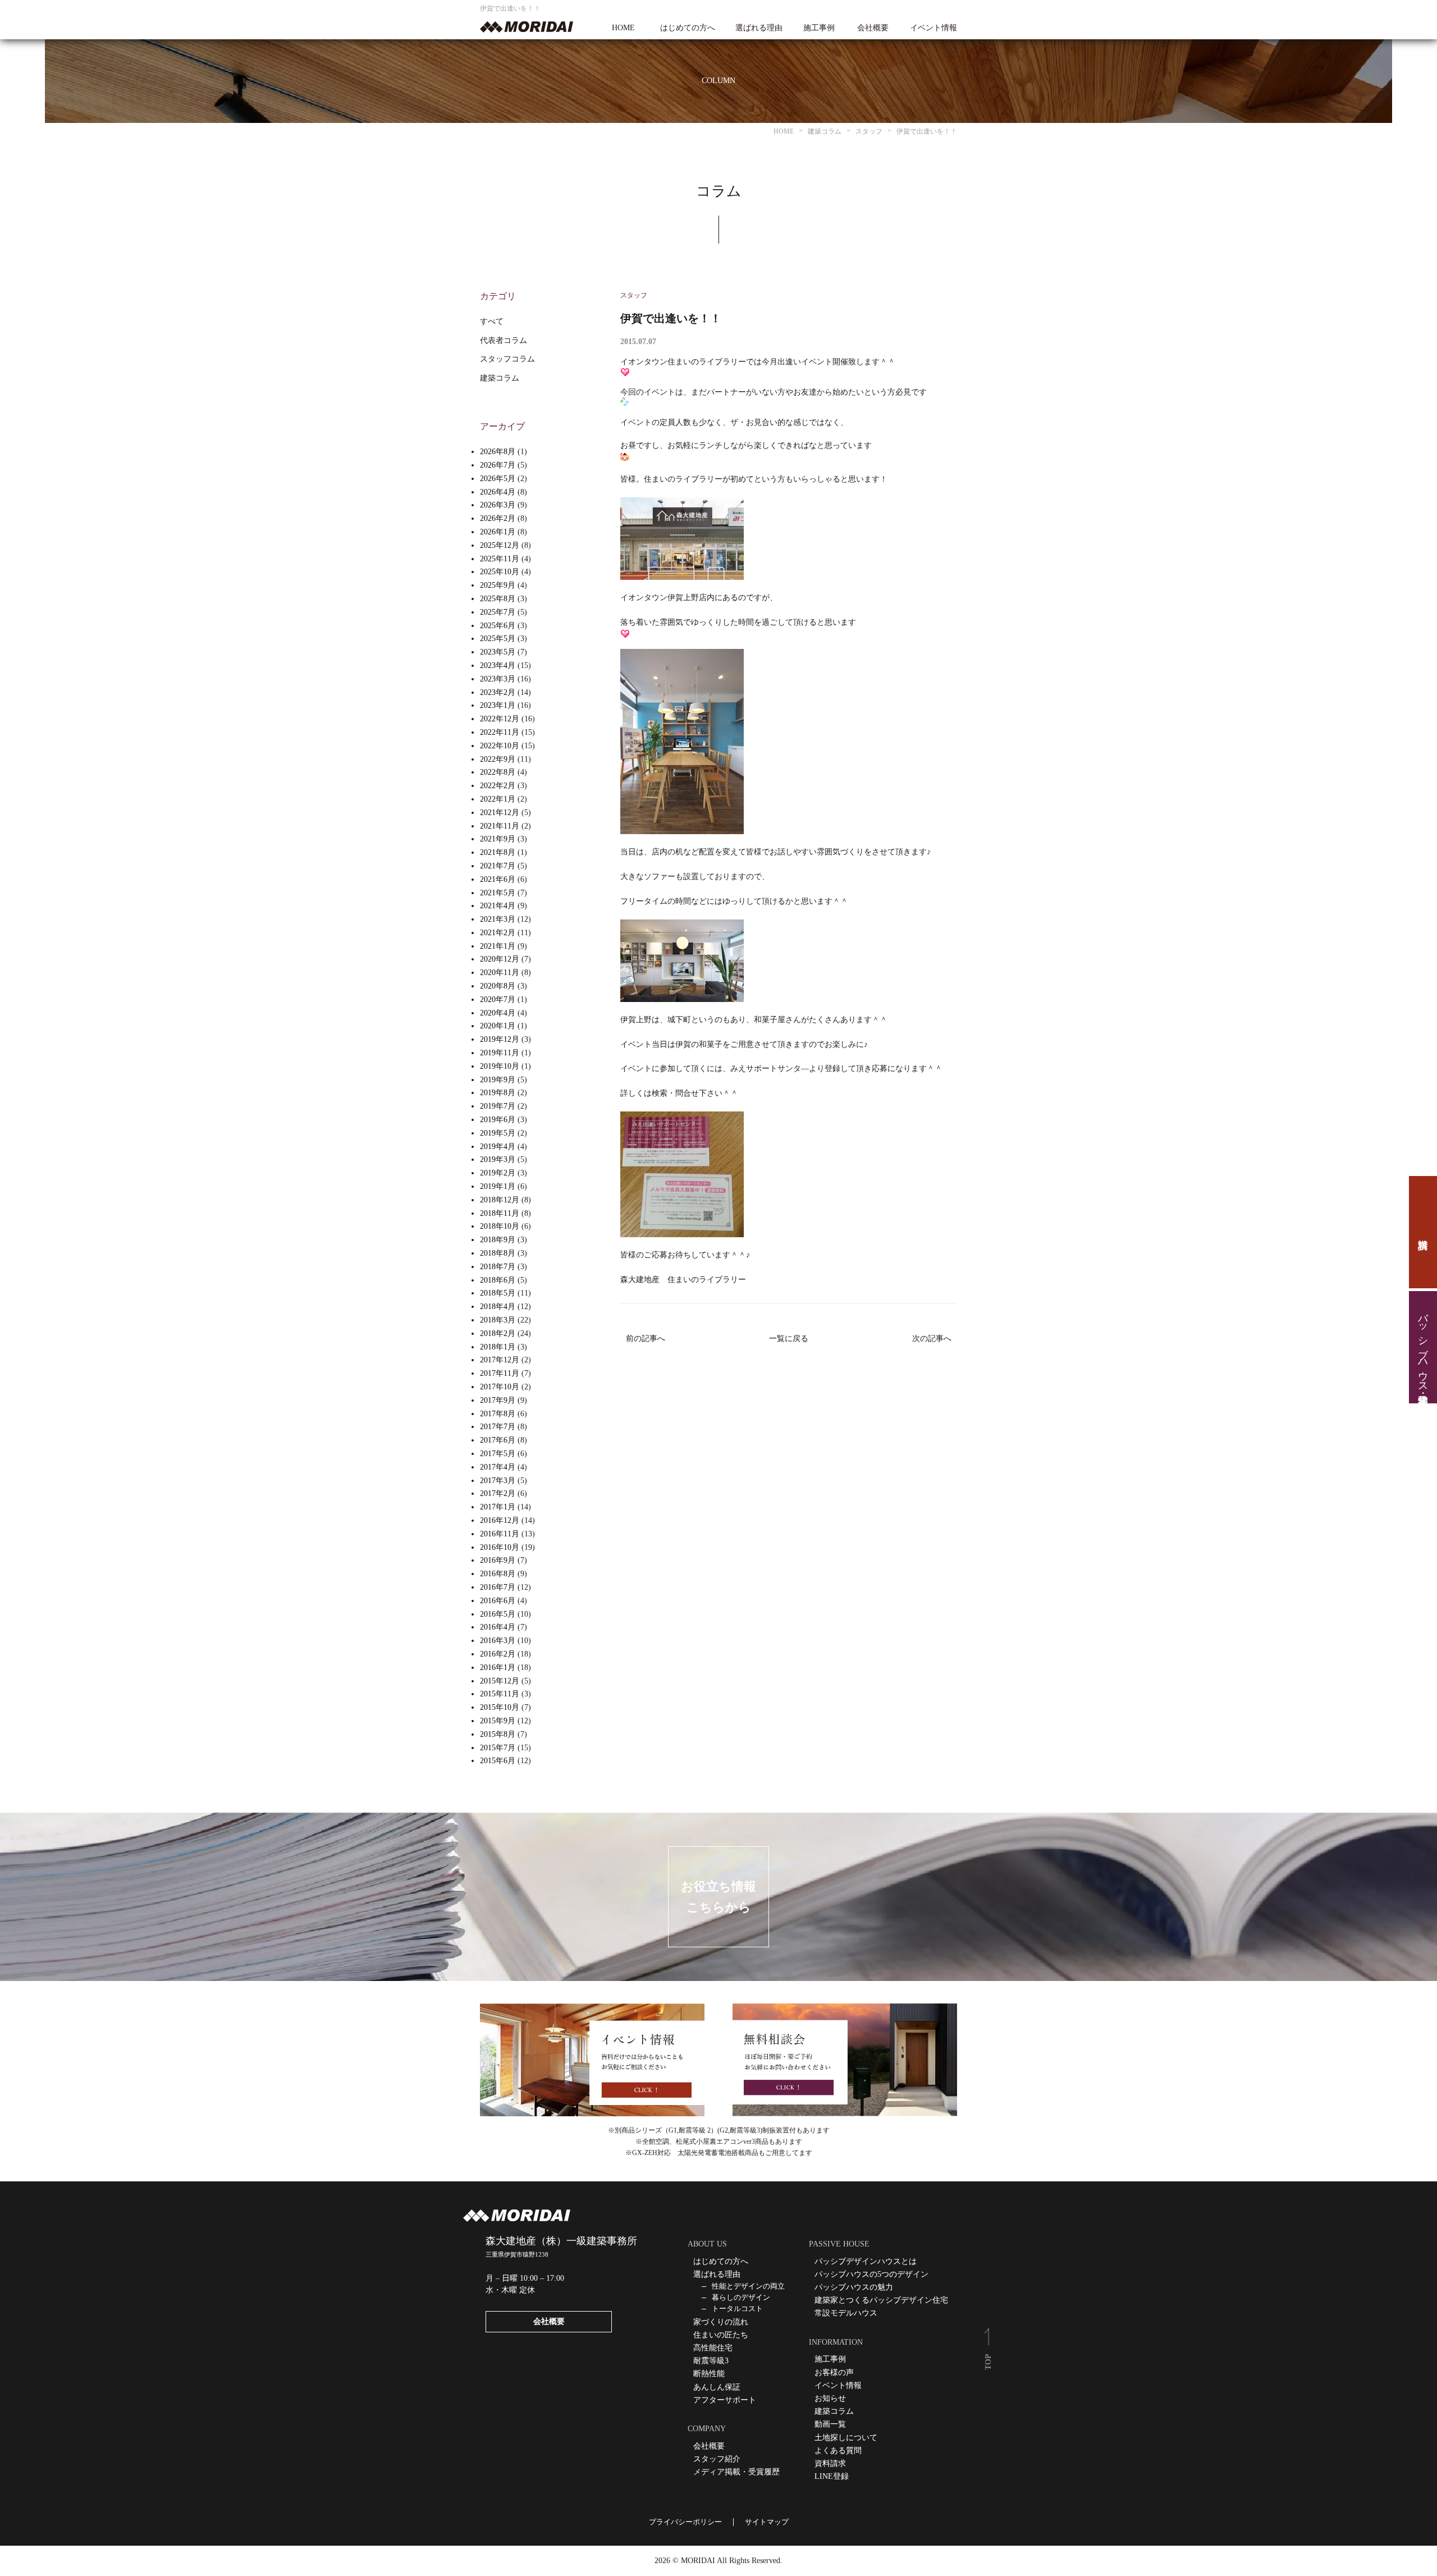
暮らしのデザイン (741, 2297)
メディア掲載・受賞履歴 (736, 2472)
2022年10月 (500, 746)
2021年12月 (500, 813)
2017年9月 (498, 1400)
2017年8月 (498, 1414)
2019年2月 (498, 1173)
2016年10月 (500, 1547)
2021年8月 (498, 852)
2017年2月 (498, 1493)
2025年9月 (498, 585)
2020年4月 (498, 1013)
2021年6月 (498, 879)
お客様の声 (834, 2373)
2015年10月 (500, 1707)
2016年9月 (498, 1560)
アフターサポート (725, 2400)
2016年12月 (500, 1520)
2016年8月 (498, 1574)
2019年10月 (500, 1066)
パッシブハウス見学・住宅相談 (1423, 1347)
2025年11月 (500, 559)
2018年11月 (500, 1213)
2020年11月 (500, 973)
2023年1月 (498, 705)
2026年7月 (498, 465)
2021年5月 (498, 893)
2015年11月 (500, 1694)
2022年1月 (498, 799)
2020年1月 (498, 1026)
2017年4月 (498, 1467)
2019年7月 (498, 1106)
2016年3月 (498, 1641)
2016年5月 (498, 1614)
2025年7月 (498, 612)
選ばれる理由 (759, 28)
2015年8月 (498, 1734)
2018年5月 (498, 1293)
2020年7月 (498, 999)
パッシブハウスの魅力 (854, 2287)
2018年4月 (498, 1307)
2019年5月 (498, 1133)
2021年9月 (498, 839)
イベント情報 (933, 28)
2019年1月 (498, 1186)
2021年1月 (498, 946)
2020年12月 (500, 959)
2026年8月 (498, 452)
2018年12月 (500, 1200)
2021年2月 (498, 933)
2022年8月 (498, 772)
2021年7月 (498, 866)
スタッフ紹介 (717, 2459)
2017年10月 (500, 1387)
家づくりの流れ (721, 2322)
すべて (492, 321)
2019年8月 (498, 1093)
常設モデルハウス (846, 2313)
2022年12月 (500, 719)
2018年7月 (498, 1267)
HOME (623, 28)
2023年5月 (498, 652)
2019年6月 (498, 1120)
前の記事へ (646, 1339)
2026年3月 (498, 505)
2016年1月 (498, 1667)
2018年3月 (498, 1320)
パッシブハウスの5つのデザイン (871, 2274)
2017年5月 (498, 1454)
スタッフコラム (507, 359)
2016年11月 (500, 1534)
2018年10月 (500, 1226)
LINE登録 (832, 2476)
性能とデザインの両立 (748, 2286)
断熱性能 (709, 2374)
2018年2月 (498, 1333)
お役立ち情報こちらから (718, 1897)
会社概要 (873, 28)
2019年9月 (498, 1080)
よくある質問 (838, 2451)
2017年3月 (498, 1481)
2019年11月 (500, 1053)
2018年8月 (498, 1253)
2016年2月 (498, 1654)
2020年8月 (498, 986)
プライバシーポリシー (685, 2522)
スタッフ (634, 295)
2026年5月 (498, 479)
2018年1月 (498, 1347)
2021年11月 (500, 826)
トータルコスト (737, 2309)
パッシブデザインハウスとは (866, 2261)
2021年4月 (498, 906)
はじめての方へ (688, 28)
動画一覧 (830, 2424)
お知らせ (830, 2398)
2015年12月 (500, 1681)
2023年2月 (498, 692)
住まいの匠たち (721, 2335)
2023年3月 (498, 679)
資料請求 (1423, 1232)
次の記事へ (932, 1339)
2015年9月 (498, 1721)
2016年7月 (498, 1587)
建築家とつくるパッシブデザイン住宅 (881, 2300)
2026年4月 (498, 492)
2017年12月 (500, 1360)
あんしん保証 (717, 2387)
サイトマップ (767, 2522)
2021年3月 (498, 919)
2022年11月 (500, 732)
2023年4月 (498, 665)
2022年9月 (498, 759)
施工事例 (819, 28)
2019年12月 (500, 1039)
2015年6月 (498, 1761)
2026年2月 (498, 518)
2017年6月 (498, 1440)
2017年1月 (498, 1507)
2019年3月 (498, 1159)
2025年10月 (500, 572)
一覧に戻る (789, 1339)
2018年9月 (498, 1240)
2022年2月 (498, 786)
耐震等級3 (711, 2361)
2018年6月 (498, 1280)
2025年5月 (498, 639)
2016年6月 (498, 1601)
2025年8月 (498, 599)
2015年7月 (498, 1748)
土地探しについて (846, 2438)
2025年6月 (498, 626)
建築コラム (500, 378)
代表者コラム (504, 340)
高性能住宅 (713, 2348)
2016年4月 (498, 1627)
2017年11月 (500, 1373)
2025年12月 (500, 545)
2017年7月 (498, 1427)
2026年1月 (498, 532)
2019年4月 (498, 1147)
